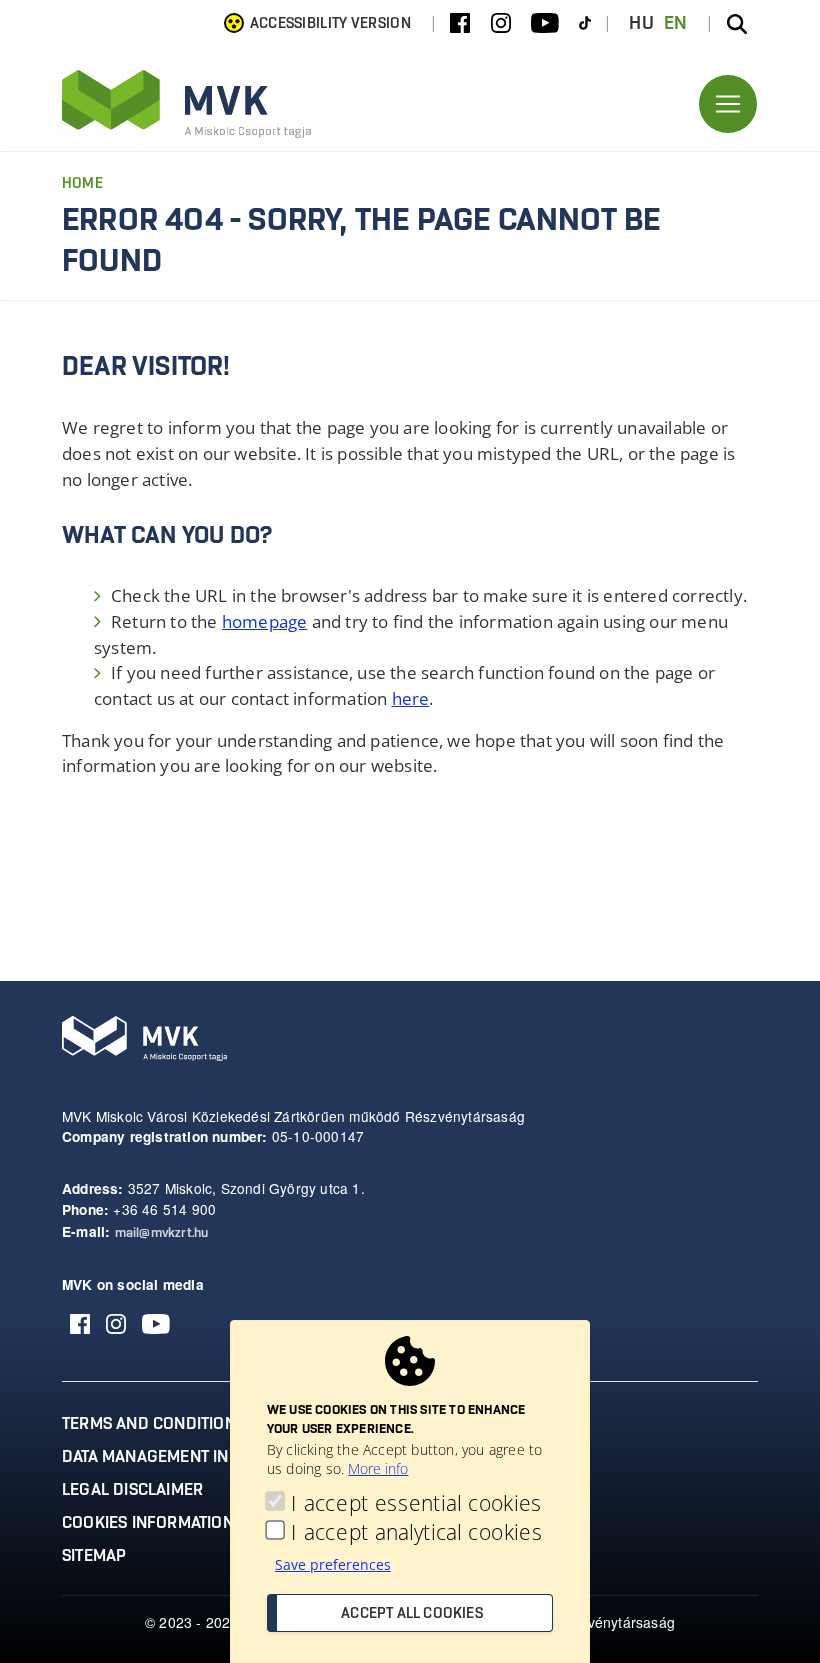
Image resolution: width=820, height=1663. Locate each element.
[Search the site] (737, 24)
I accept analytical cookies (416, 1531)
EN (676, 24)
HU (641, 24)
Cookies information (148, 1523)
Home (82, 184)
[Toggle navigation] (728, 104)
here (411, 698)
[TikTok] (585, 24)
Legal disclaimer (132, 1490)
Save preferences (333, 1564)
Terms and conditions (153, 1424)
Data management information (188, 1457)
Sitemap (94, 1556)
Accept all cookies (412, 1614)
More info (378, 1468)
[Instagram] (501, 24)
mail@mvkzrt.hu (162, 1233)
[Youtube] (545, 24)
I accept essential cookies (416, 1502)
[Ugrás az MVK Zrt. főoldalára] (187, 104)
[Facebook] (460, 24)
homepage (265, 621)
